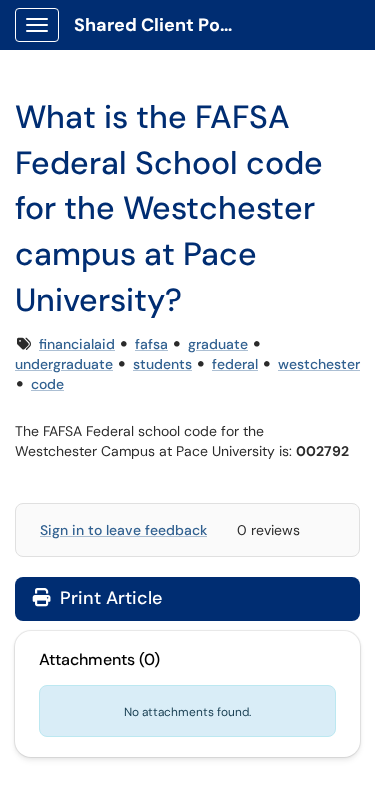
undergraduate (64, 364)
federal (235, 364)
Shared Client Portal (161, 25)
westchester (319, 364)
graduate (218, 344)
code (47, 384)
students (162, 364)
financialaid (77, 344)
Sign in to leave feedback (123, 530)
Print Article (108, 598)
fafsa (151, 344)
